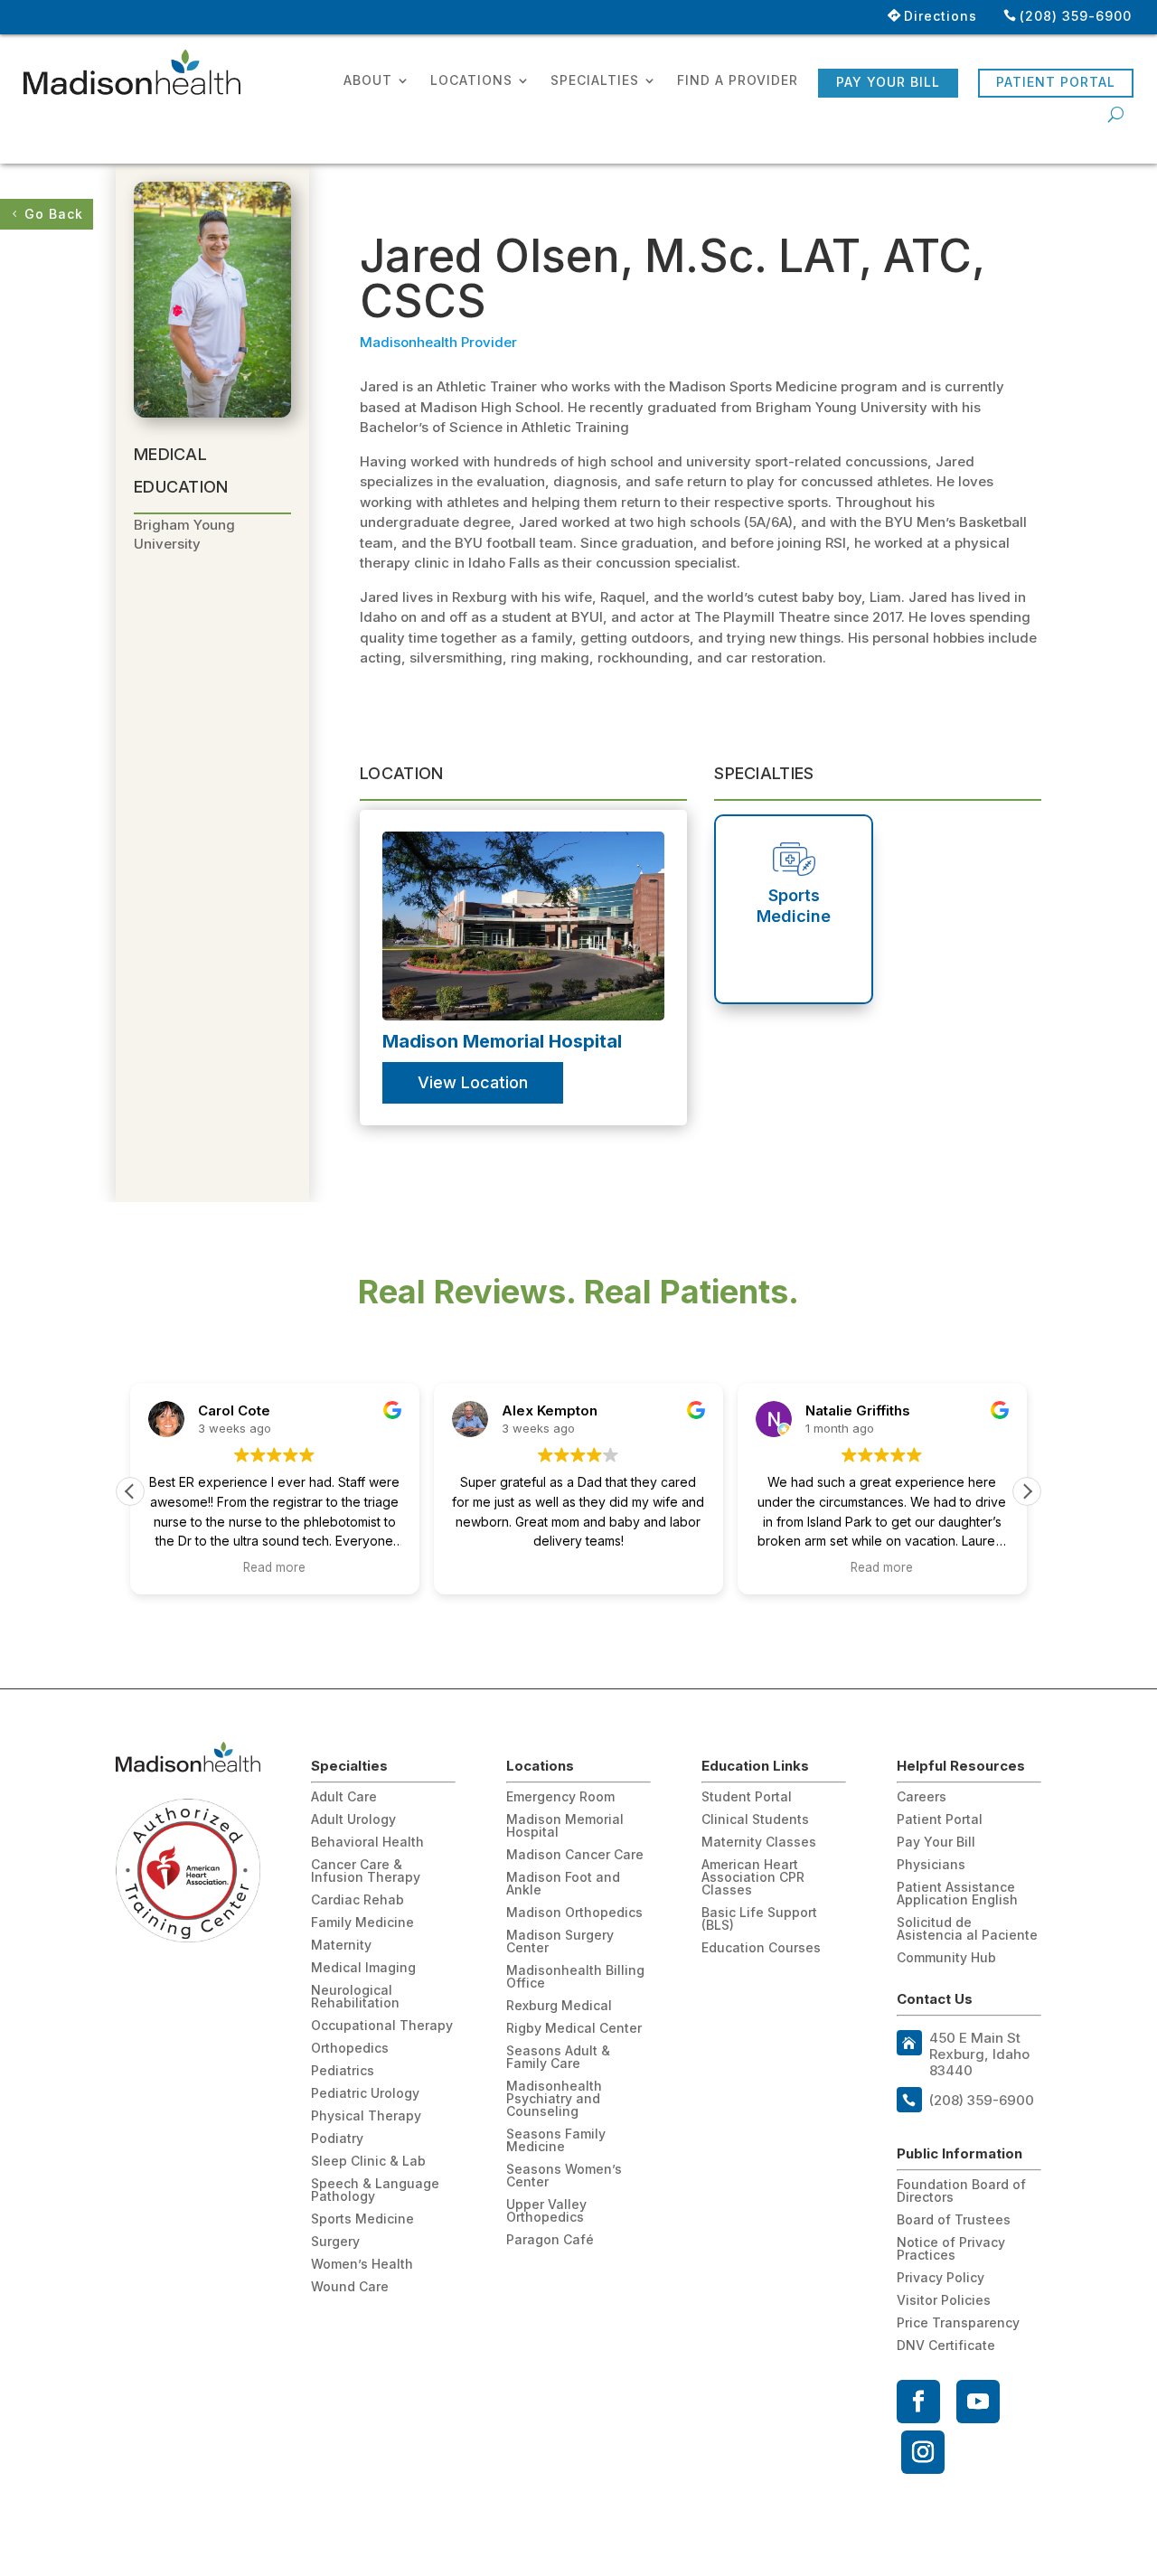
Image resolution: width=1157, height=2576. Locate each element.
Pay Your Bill (888, 82)
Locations (471, 81)
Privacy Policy (941, 2278)
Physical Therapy (366, 2116)
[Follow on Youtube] (978, 2402)
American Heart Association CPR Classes (753, 1878)
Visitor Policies (944, 2301)
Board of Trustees (954, 2220)
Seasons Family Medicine (556, 2141)
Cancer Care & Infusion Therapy (366, 1871)
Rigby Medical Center (574, 2029)
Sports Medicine (362, 2219)
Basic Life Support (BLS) (759, 1919)
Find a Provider (738, 81)
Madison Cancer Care (575, 1855)
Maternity (341, 1946)
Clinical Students (755, 1820)
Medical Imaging (363, 1968)
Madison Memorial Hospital (565, 1826)
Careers (922, 1797)
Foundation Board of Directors (961, 2191)
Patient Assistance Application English (957, 1894)
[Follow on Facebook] (918, 2402)
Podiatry (337, 2139)
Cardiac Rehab (357, 1900)
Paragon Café (550, 2240)
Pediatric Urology (365, 2094)
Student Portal (747, 1797)
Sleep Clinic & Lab (368, 2162)
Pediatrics (343, 2071)
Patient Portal (1056, 82)
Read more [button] (274, 1567)
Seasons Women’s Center (564, 2176)
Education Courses (761, 1948)
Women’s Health (362, 2265)
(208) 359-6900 (1076, 16)
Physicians (931, 1865)
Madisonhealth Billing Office (575, 1977)
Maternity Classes (759, 1843)
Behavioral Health (367, 1843)
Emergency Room (560, 1797)
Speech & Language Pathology (375, 2191)
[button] (1027, 1491)
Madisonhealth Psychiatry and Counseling (554, 2099)
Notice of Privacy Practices (951, 2249)
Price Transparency (958, 2323)
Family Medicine (362, 1923)
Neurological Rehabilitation (355, 1997)
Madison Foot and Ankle (563, 1884)
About (368, 81)
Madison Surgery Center (560, 1942)
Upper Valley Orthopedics (546, 2211)
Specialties (595, 81)
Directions (941, 16)
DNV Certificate (946, 2346)
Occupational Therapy (382, 2026)
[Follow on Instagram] (923, 2452)
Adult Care (344, 1797)
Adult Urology (353, 1820)
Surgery (335, 2242)
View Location (473, 1082)
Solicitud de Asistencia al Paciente (967, 1929)
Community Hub (946, 1958)
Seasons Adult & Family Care (558, 2058)
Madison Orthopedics (574, 1913)
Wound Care (350, 2287)
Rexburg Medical (559, 2006)
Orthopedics (350, 2049)
